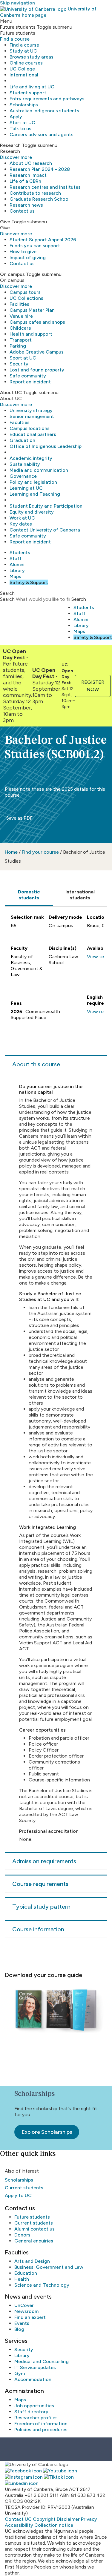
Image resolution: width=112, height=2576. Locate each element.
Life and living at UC (32, 87)
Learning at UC (26, 488)
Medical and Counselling (42, 2361)
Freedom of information (41, 2424)
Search (7, 599)
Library (17, 570)
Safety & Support (29, 582)
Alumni (17, 564)
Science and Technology (42, 2285)
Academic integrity (31, 458)
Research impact (28, 175)
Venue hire (21, 316)
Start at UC (22, 123)
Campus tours (25, 292)
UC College (22, 69)
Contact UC (18, 2519)
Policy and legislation (33, 482)
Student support (28, 93)
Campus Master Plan (32, 310)
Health (22, 2279)
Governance (23, 476)
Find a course (15, 39)
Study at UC (23, 51)
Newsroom (26, 2311)
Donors (22, 2235)
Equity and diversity (32, 512)
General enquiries (34, 2241)
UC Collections (26, 298)
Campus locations (30, 428)
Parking (18, 346)
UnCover (24, 2305)
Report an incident (30, 382)
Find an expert (30, 2317)
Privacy (89, 2519)
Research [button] (10, 145)
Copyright (44, 2519)
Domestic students (29, 895)
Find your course (40, 852)
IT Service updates (35, 2367)
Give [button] (5, 222)
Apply (16, 117)
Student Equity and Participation (46, 506)
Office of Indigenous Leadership (46, 446)
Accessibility (19, 2525)
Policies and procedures (41, 2430)
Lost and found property (37, 370)
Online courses (26, 63)
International (24, 75)
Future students (32, 2217)
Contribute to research (35, 193)
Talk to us (20, 129)
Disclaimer (68, 2519)
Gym (20, 2373)
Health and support (31, 334)
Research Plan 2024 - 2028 (40, 169)
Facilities (19, 304)
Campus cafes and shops (37, 322)
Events (22, 2323)
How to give (23, 252)
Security (19, 364)
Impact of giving (28, 258)
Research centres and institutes (45, 187)
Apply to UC (18, 2195)
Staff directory (31, 2412)
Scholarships (24, 105)
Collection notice (54, 2525)
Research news (26, 205)
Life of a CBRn (25, 181)
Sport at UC (23, 358)
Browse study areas (32, 57)
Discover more (16, 157)
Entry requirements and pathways (47, 99)
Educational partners (33, 434)
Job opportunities (34, 2406)
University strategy (31, 410)
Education (26, 2273)
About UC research (31, 163)
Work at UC (22, 518)
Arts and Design (32, 2261)
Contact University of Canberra (45, 530)
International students (80, 895)
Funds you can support (35, 246)
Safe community (28, 376)
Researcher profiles (36, 2418)
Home (11, 852)
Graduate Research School (40, 199)
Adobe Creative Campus (37, 352)
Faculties (20, 422)
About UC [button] (11, 393)
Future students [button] (18, 27)
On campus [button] (12, 274)
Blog (19, 2329)
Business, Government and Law (49, 2267)
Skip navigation (17, 3)
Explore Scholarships (47, 2132)
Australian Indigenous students (44, 111)
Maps (15, 576)
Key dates (21, 524)
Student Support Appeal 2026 (43, 240)
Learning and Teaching (35, 494)
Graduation (22, 440)
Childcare (20, 328)
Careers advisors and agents (42, 135)
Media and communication (39, 470)
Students (20, 553)
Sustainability (25, 464)
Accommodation (33, 2379)
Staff (16, 559)
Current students (24, 2188)
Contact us (22, 211)
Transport (21, 340)
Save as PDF (19, 818)
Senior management (32, 416)
